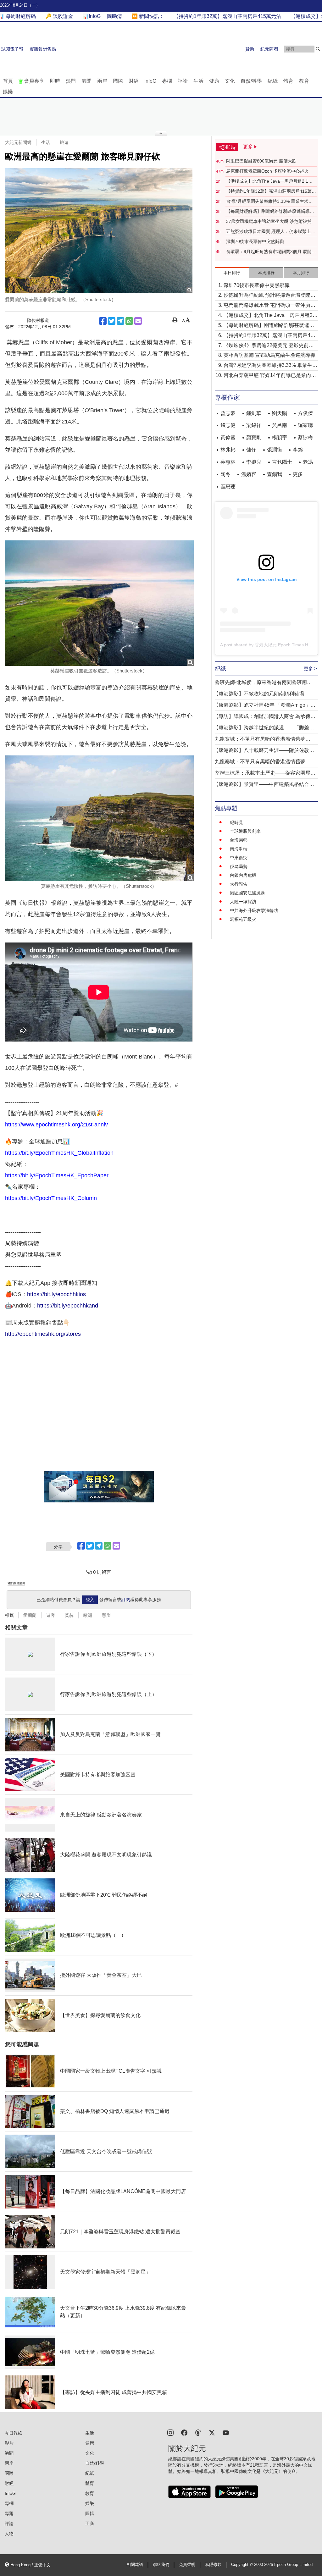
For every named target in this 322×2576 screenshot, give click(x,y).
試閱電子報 (12, 49)
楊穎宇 (280, 437)
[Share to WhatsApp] (129, 321)
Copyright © (243, 2565)
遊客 (51, 1615)
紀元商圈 (269, 49)
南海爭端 (239, 849)
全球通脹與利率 (245, 831)
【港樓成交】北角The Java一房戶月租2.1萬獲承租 (269, 181)
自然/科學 (251, 81)
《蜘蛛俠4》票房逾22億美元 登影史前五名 (269, 346)
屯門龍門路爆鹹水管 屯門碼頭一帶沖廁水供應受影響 (269, 306)
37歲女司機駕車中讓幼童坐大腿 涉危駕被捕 (269, 221)
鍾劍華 (254, 413)
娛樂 (8, 92)
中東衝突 (239, 858)
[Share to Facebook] (103, 321)
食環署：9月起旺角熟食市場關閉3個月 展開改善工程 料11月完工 (271, 252)
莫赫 (69, 1615)
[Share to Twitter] (112, 321)
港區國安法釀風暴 (247, 893)
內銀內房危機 (243, 875)
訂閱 (126, 1600)
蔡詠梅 (305, 437)
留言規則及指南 (16, 1583)
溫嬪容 (249, 474)
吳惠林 (228, 462)
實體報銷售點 (43, 49)
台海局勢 (239, 840)
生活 (198, 81)
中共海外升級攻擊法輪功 (254, 910)
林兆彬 (228, 450)
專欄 (167, 81)
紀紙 (273, 81)
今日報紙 (14, 2433)
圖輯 (90, 2513)
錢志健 (228, 425)
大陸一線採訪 (243, 902)
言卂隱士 (282, 462)
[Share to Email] (138, 321)
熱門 (71, 81)
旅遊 (64, 142)
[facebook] (184, 2432)
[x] (212, 2432)
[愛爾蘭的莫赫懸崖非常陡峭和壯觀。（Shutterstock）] (99, 231)
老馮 (308, 462)
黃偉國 (228, 437)
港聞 (86, 81)
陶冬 (225, 474)
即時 (55, 81)
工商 (90, 2523)
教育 (304, 81)
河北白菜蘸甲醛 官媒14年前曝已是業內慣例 (270, 376)
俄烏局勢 (239, 866)
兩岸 (102, 81)
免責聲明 (187, 2565)
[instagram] (170, 2432)
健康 (214, 81)
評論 (183, 81)
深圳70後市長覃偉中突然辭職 (255, 241)
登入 (90, 1600)
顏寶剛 (254, 437)
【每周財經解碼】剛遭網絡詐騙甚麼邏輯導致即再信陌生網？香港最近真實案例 (270, 212)
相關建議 (135, 2565)
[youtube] (226, 2432)
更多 (298, 474)
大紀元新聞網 (18, 142)
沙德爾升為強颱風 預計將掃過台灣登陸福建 (269, 296)
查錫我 (275, 474)
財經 (134, 81)
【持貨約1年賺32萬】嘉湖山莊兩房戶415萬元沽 (271, 191)
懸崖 (106, 1615)
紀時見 (236, 822)
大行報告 (239, 884)
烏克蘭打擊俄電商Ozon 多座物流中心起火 (267, 171)
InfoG (150, 81)
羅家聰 (305, 425)
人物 (9, 2534)
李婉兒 (254, 462)
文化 (230, 81)
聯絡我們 (161, 2565)
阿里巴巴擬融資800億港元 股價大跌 (261, 161)
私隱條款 (213, 2565)
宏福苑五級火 (243, 919)
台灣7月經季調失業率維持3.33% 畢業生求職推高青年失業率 (269, 202)
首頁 (8, 81)
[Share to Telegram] (120, 321)
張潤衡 (275, 450)
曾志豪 (228, 413)
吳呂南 (280, 425)
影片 (9, 2443)
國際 (118, 81)
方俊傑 (305, 413)
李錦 (298, 450)
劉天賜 (280, 413)
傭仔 (251, 450)
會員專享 (34, 81)
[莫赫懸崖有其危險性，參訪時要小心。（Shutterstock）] (99, 818)
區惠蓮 (228, 486)
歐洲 (88, 1615)
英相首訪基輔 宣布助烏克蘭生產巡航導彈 (269, 355)
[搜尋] (318, 49)
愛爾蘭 (30, 1615)
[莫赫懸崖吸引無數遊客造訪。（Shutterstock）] (99, 603)
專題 (9, 2513)
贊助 (250, 49)
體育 (288, 81)
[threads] (198, 2432)
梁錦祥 (254, 425)
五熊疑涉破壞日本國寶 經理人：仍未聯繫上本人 (271, 232)
